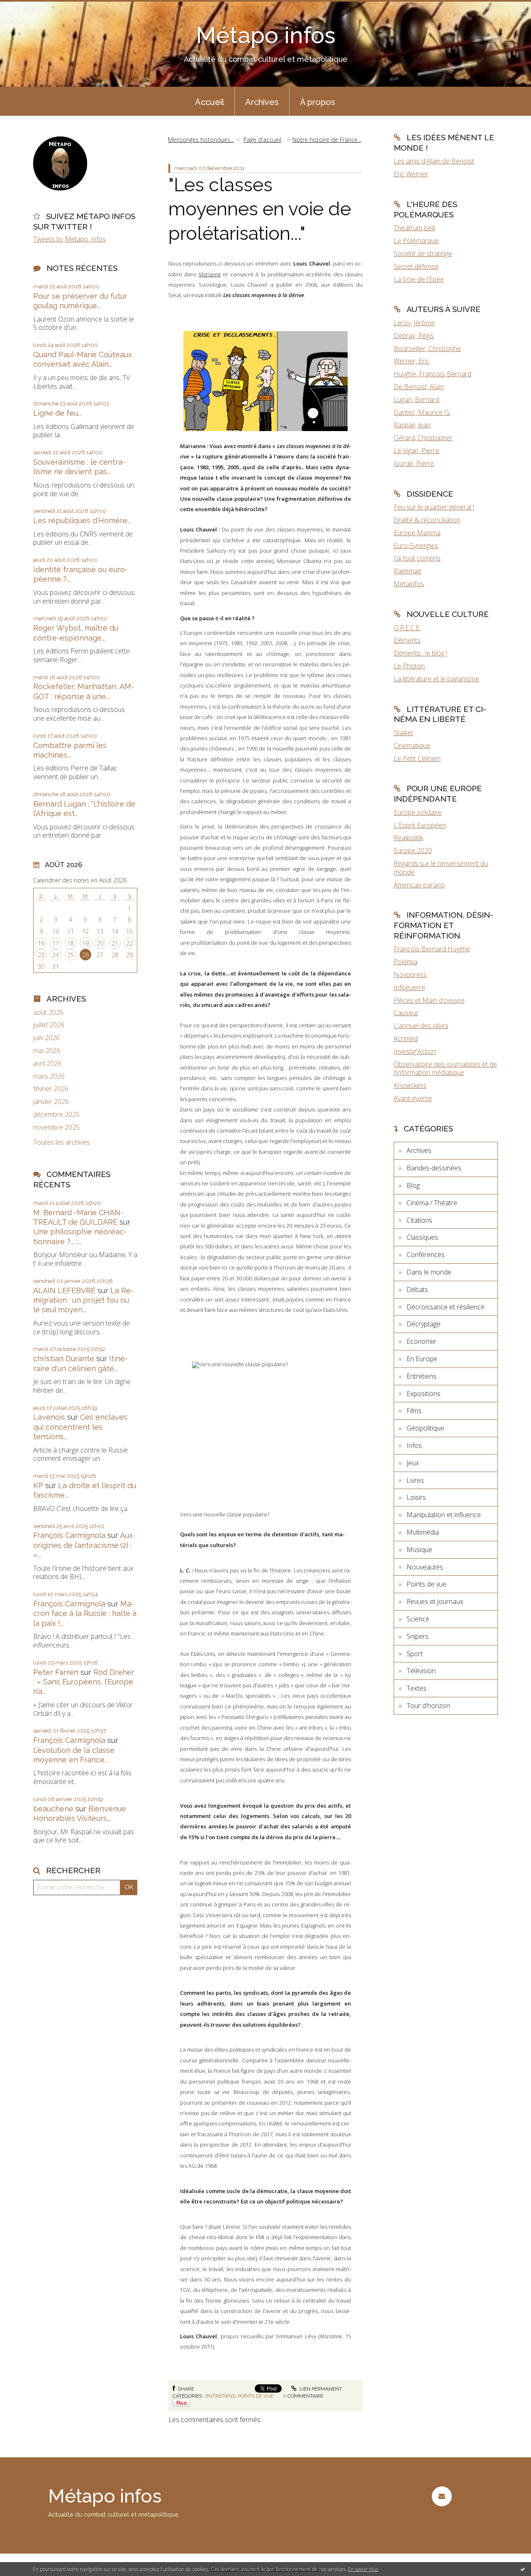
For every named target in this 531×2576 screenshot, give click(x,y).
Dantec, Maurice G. (422, 412)
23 (41, 955)
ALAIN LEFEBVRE (64, 1290)
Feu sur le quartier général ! (434, 507)
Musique (419, 1550)
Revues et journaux (435, 1601)
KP (38, 1485)
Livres (415, 1480)
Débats (417, 1289)
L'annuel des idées (421, 1026)
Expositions (424, 1394)
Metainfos (409, 584)
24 (56, 955)
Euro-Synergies (416, 546)
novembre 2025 (56, 1127)
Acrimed (406, 1038)
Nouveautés (425, 1567)
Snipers (418, 1636)
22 (129, 943)
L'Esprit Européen (420, 825)
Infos (414, 1445)
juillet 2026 (49, 1025)
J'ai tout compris (417, 558)
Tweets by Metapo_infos (69, 239)
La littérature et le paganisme (436, 679)
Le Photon (409, 666)
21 (115, 943)
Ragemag (407, 571)
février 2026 (51, 1089)
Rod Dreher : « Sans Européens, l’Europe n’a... (84, 1682)
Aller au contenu (28, 7)
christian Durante (64, 1359)
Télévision (421, 1671)
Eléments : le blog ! (420, 653)
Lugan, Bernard (417, 400)
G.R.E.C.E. (407, 628)
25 (71, 955)
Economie (421, 1341)
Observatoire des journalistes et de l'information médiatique (445, 1069)
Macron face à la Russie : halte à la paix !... (85, 1613)
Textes (417, 1688)
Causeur (406, 1013)
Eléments (407, 640)
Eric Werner (411, 174)
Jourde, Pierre (414, 463)
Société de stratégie (423, 253)
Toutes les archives (62, 1142)
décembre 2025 (56, 1115)
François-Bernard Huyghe (432, 949)
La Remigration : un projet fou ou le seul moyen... (83, 1300)
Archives (262, 102)
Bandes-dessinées (434, 1168)
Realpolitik (408, 838)
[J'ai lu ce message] (523, 2569)
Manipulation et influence (444, 1515)
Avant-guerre (413, 1098)
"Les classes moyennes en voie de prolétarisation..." (260, 209)
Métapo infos (266, 35)
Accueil (209, 102)
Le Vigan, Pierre (417, 451)
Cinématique (412, 746)
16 (41, 943)
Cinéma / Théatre (432, 1203)
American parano (419, 885)
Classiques (422, 1237)
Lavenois (49, 1417)
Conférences (426, 1255)
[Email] (442, 2496)
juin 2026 (46, 1038)
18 (71, 943)
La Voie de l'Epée (419, 279)
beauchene (53, 1809)
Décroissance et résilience (446, 1307)
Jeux (413, 1463)
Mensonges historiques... (201, 140)
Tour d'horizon (428, 1706)
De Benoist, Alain (419, 387)
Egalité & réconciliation (427, 520)
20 (100, 943)
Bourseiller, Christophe (427, 349)
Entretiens (220, 2396)
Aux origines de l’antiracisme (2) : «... (83, 1545)
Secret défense (416, 266)
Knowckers (410, 1085)
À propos (318, 102)
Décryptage (424, 1324)
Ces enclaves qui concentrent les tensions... (80, 1427)
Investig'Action (415, 1051)
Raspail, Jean (412, 425)
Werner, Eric (412, 361)
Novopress (410, 975)
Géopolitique (425, 1428)
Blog (413, 1185)
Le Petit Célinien (417, 758)
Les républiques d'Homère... (82, 520)
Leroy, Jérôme (414, 323)
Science (418, 1619)
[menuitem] (209, 101)
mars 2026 (49, 1076)
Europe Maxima (417, 533)
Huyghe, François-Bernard (432, 374)
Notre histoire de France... (327, 140)
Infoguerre (409, 987)
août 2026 (48, 1013)
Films (414, 1411)
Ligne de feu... (57, 413)
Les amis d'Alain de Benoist (434, 161)
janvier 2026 (51, 1102)
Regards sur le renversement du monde (441, 868)
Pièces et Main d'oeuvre (429, 1000)
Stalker (404, 733)
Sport (415, 1654)
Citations (419, 1220)
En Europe (422, 1359)
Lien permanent (320, 2389)
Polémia (406, 962)
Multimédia (423, 1532)
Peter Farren (56, 1672)
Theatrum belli (414, 228)
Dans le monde (429, 1272)
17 (56, 943)
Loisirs (416, 1497)
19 (85, 943)
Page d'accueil (262, 140)
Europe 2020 (413, 851)
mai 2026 (47, 1051)
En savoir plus (363, 2569)
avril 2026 (47, 1064)
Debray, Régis (414, 336)
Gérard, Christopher (423, 438)
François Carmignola (69, 1535)
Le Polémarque (416, 241)
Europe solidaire (418, 812)
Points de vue (256, 2396)
